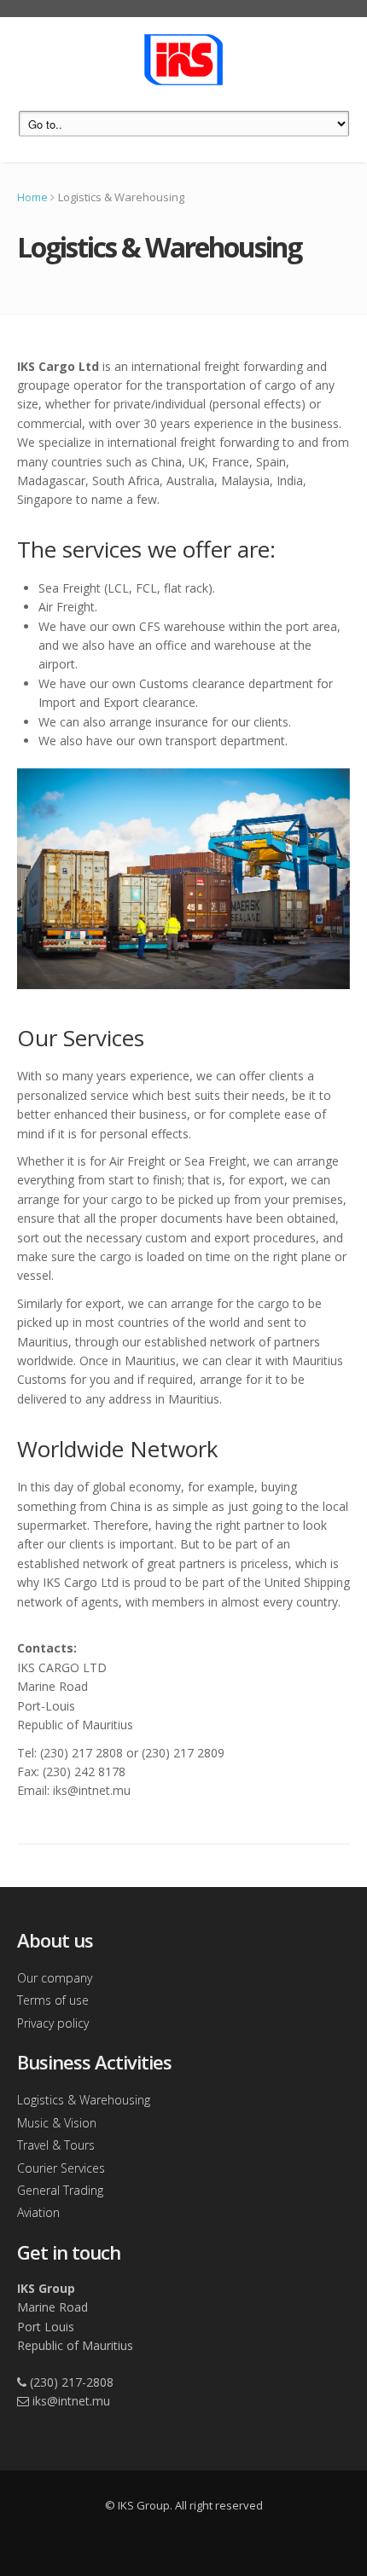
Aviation (38, 2212)
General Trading (60, 2190)
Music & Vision (57, 2123)
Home (32, 197)
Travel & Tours (56, 2145)
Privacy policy (53, 2023)
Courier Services (61, 2168)
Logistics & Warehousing (84, 2100)
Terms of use (53, 2000)
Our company (55, 1978)
